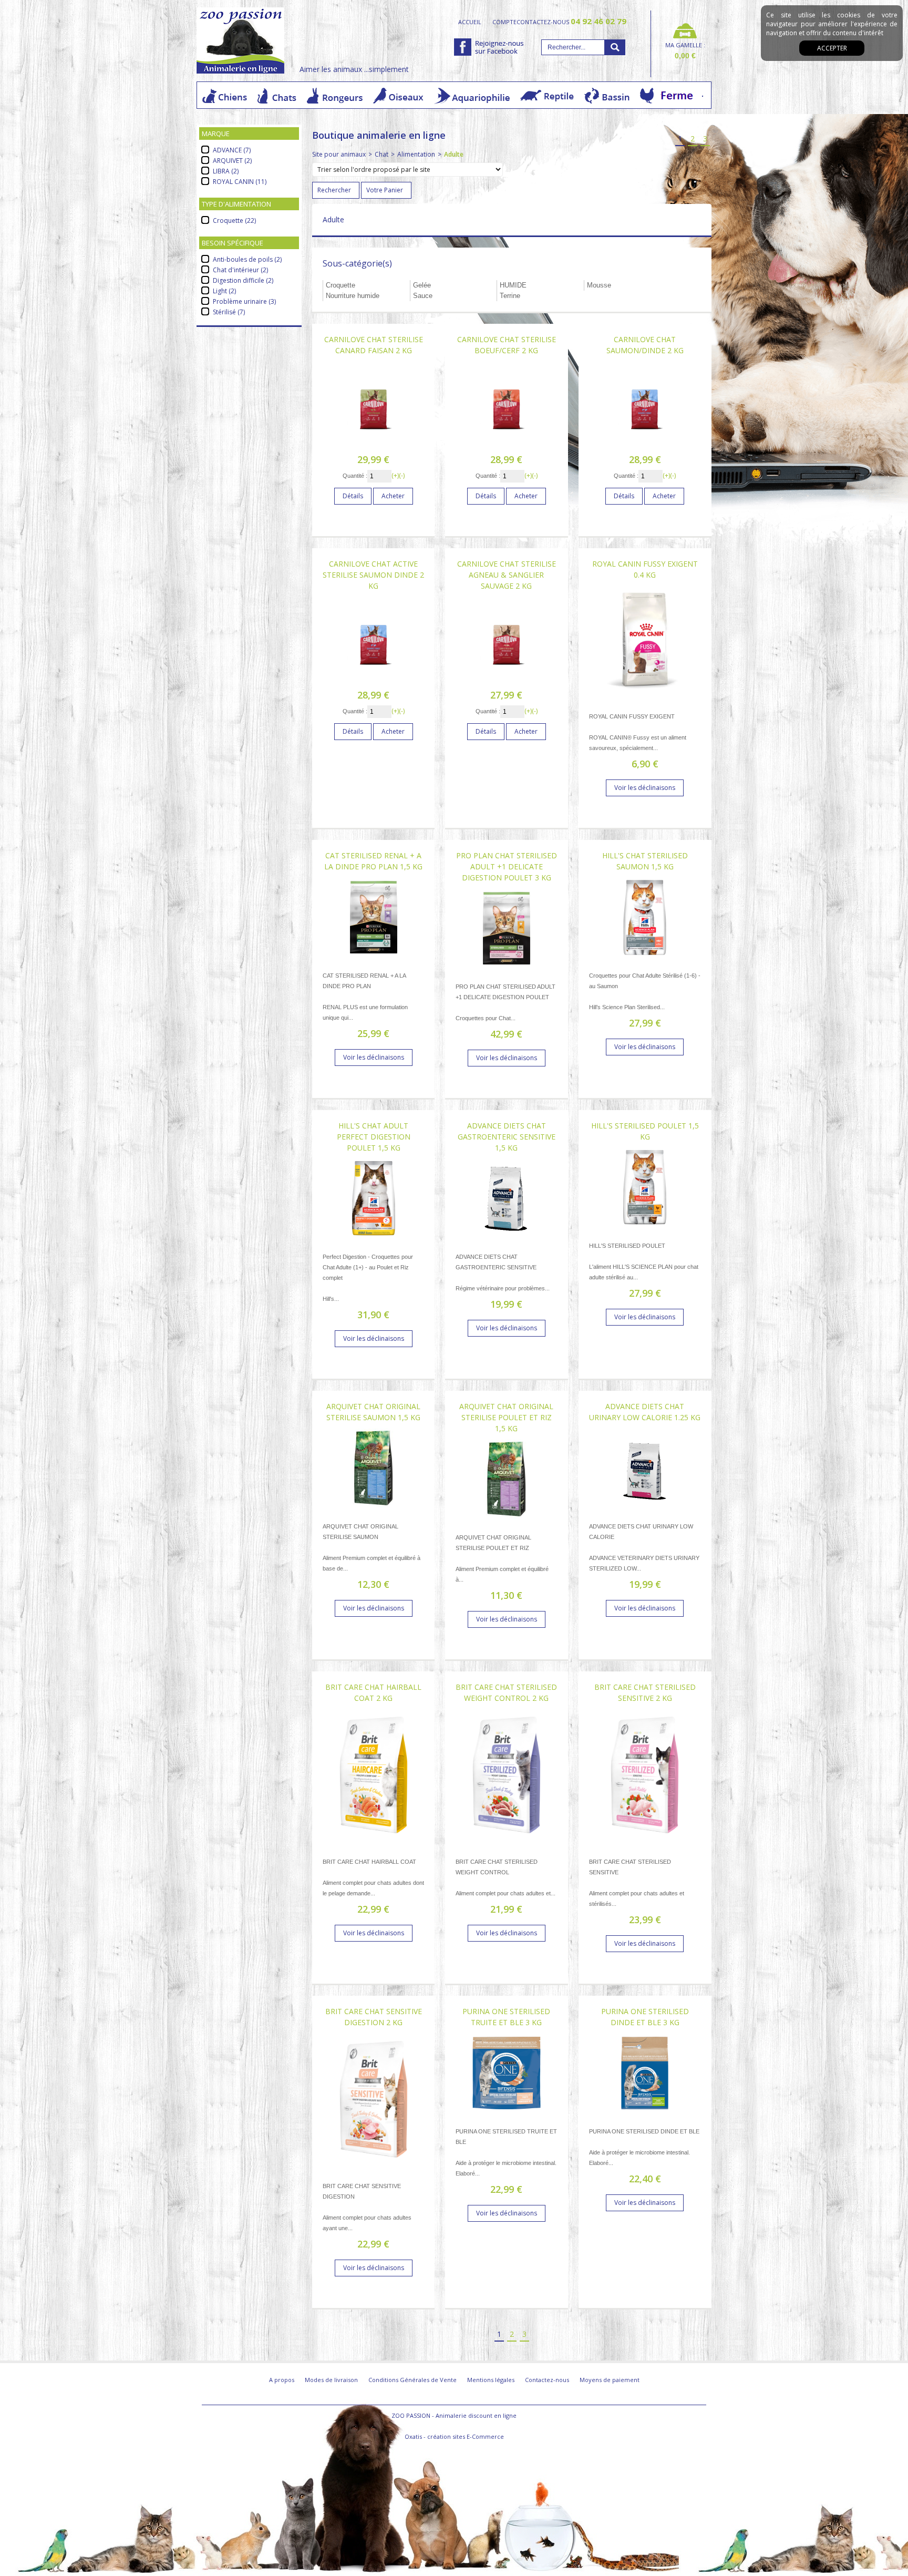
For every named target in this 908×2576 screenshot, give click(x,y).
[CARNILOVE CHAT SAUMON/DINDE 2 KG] (645, 443)
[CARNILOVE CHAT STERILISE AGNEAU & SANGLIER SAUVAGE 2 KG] (507, 679)
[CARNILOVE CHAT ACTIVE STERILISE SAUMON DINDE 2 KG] (374, 679)
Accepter (832, 48)
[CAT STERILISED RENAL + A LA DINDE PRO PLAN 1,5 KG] (374, 959)
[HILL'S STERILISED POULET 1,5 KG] (645, 1230)
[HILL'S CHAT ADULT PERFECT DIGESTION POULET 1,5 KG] (374, 1241)
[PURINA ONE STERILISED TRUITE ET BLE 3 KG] (507, 2115)
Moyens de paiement (610, 2380)
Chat (381, 154)
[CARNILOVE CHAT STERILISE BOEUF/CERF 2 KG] (507, 443)
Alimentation (416, 154)
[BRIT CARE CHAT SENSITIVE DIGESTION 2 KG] (374, 2170)
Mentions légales (491, 2380)
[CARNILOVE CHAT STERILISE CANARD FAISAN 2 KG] (374, 443)
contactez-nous (571, 22)
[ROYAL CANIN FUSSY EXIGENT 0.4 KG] (645, 700)
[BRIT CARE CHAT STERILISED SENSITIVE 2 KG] (645, 1846)
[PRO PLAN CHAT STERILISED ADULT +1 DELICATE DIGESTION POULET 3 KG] (507, 971)
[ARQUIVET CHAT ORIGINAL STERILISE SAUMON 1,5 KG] (374, 1510)
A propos (282, 2380)
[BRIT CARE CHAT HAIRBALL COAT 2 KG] (374, 1846)
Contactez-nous (547, 2380)
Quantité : (355, 476)
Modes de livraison (331, 2380)
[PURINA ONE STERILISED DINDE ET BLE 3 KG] (645, 2115)
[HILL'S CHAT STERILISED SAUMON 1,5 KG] (645, 959)
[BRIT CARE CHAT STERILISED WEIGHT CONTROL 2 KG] (507, 1846)
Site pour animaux (339, 154)
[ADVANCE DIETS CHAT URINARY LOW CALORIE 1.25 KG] (645, 1510)
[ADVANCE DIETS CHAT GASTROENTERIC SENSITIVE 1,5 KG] (507, 1241)
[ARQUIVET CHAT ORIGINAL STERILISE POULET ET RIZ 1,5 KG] (507, 1521)
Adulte (454, 154)
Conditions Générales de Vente (412, 2380)
